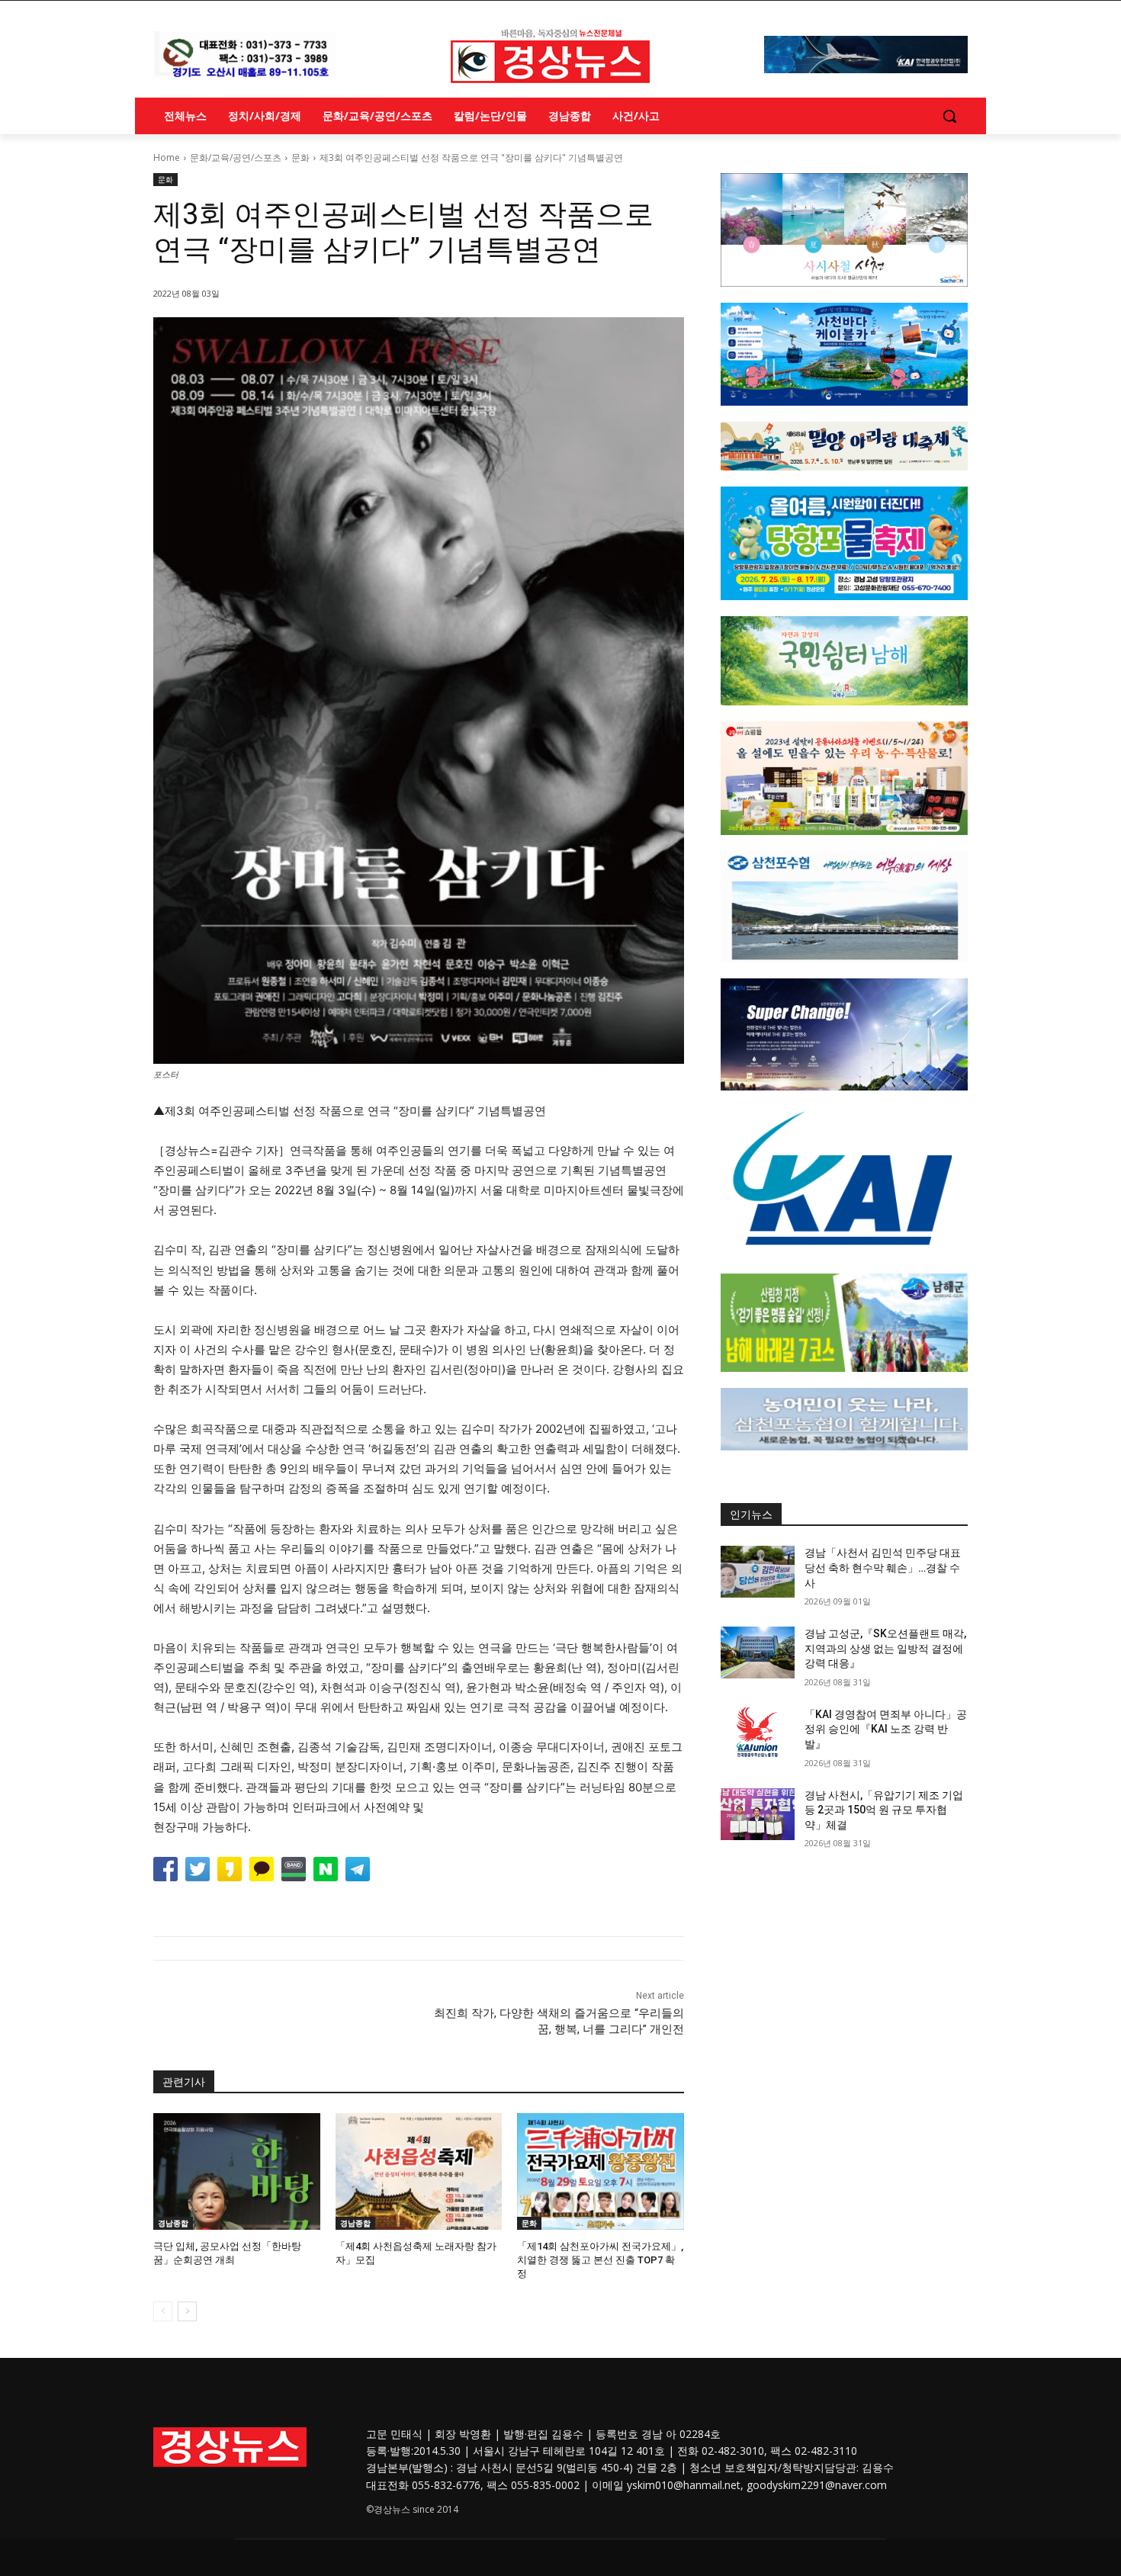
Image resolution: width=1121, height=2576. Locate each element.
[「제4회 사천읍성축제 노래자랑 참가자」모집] (419, 2171)
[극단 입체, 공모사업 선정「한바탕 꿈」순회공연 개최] (237, 2171)
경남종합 (173, 2223)
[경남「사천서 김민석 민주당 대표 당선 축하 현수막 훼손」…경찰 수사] (758, 1572)
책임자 (762, 2467)
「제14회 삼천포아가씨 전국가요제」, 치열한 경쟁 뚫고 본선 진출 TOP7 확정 (600, 2260)
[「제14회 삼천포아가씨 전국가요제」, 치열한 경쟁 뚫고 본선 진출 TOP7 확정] (601, 2171)
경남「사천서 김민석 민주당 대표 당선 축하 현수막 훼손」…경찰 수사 (883, 1567)
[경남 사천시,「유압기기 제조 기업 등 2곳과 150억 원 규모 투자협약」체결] (758, 1814)
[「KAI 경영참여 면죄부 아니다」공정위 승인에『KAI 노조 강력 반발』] (758, 1733)
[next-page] (187, 2311)
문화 (300, 157)
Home (167, 157)
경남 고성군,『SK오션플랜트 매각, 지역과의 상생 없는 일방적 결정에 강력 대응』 (885, 1648)
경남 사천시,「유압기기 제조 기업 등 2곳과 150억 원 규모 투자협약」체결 (884, 1810)
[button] (949, 116)
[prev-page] (163, 2311)
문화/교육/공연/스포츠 (236, 157)
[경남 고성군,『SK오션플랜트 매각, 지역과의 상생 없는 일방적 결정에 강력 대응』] (758, 1653)
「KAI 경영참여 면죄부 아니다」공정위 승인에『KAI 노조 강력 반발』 (886, 1729)
